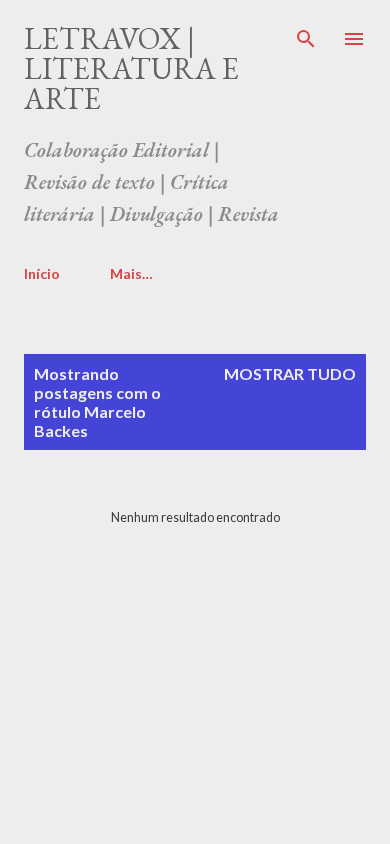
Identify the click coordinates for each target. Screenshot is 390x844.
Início (42, 273)
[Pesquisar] (306, 36)
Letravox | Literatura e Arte (131, 68)
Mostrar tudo (290, 373)
